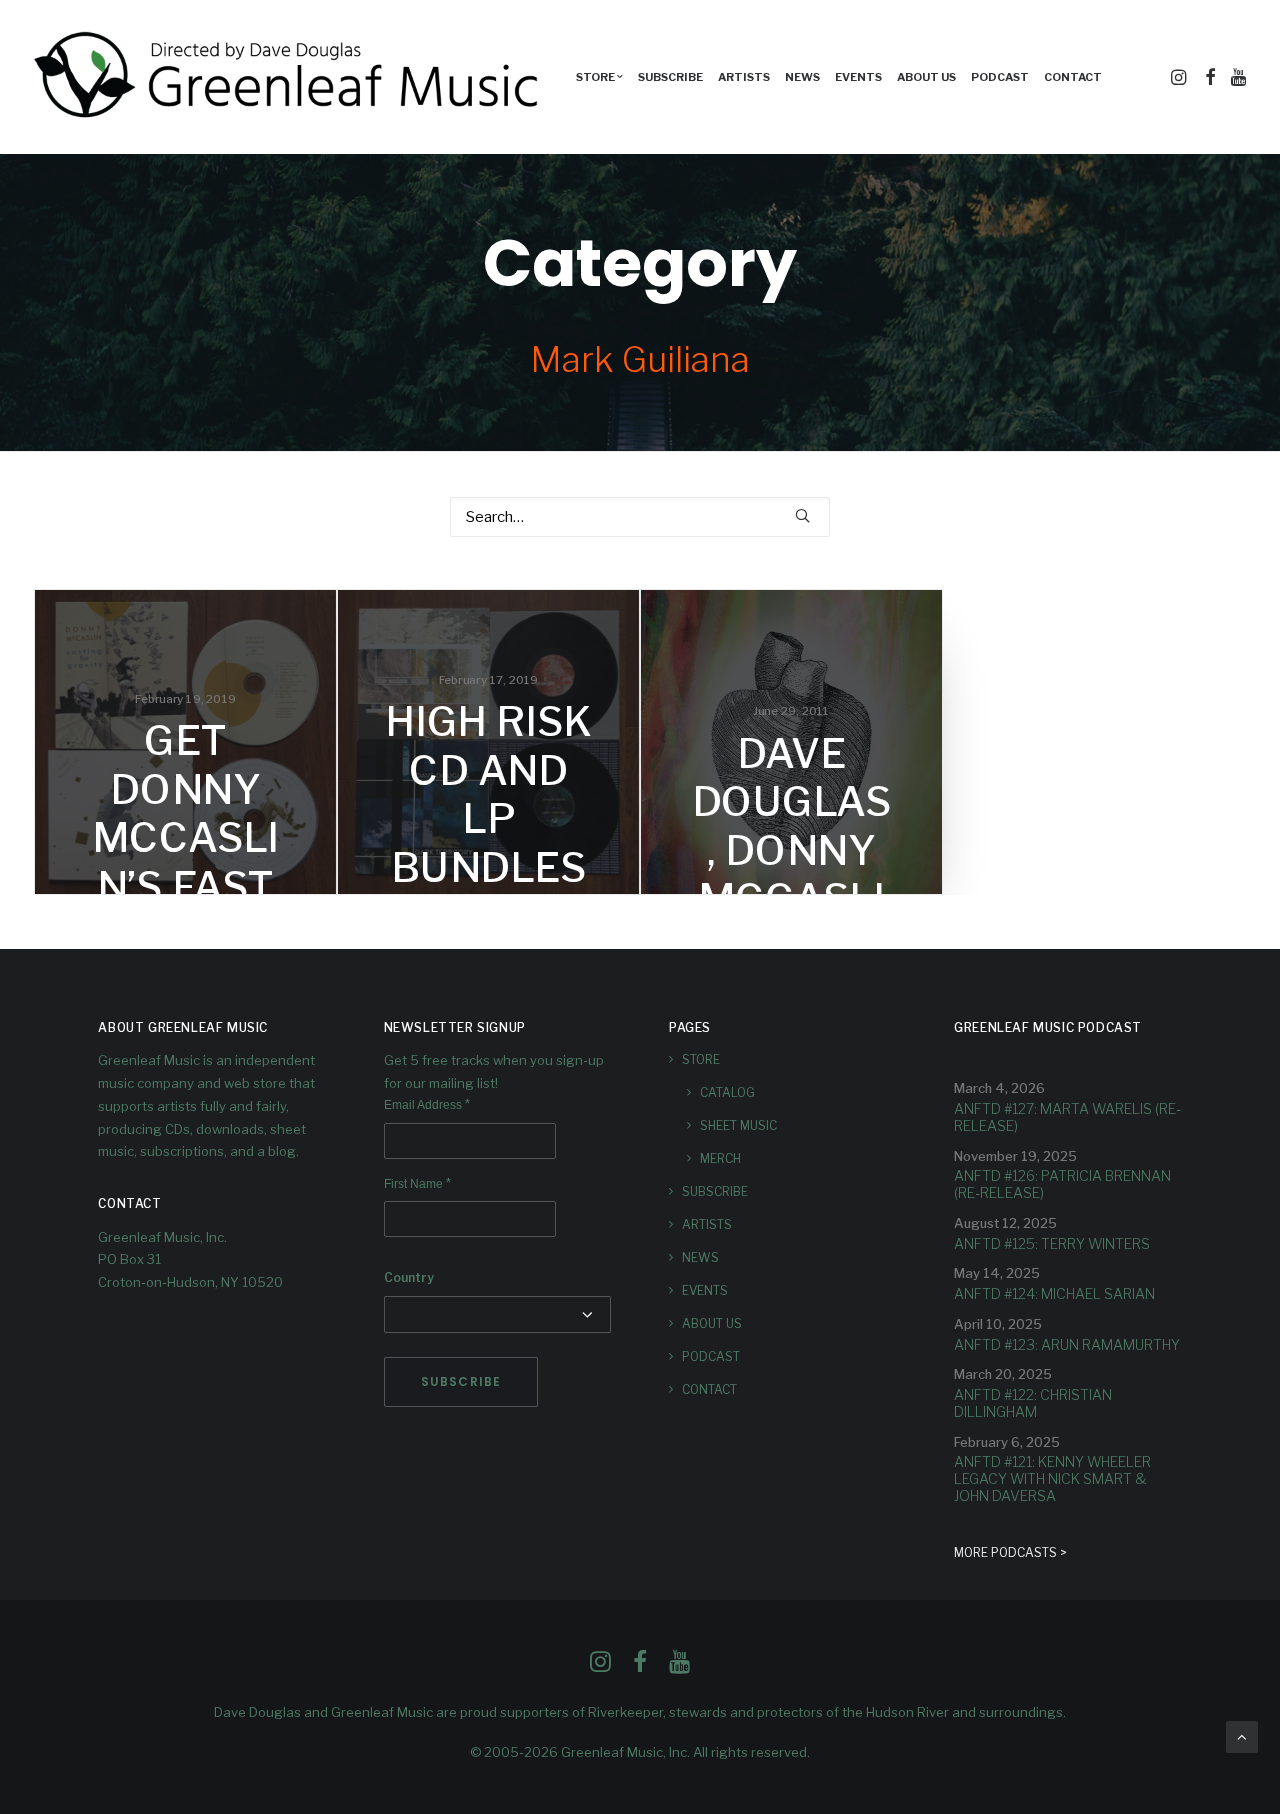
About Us (926, 77)
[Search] (640, 517)
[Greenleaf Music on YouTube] (679, 1667)
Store (701, 1059)
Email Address (427, 1105)
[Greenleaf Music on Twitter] (640, 1667)
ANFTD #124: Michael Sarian (1054, 1293)
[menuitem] (599, 77)
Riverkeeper (625, 1712)
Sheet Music (738, 1125)
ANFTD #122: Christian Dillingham (1033, 1403)
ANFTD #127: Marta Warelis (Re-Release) (1067, 1117)
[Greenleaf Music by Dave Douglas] (289, 77)
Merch (720, 1158)
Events (858, 77)
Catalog (727, 1092)
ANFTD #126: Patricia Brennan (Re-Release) (1062, 1184)
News (802, 77)
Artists (744, 77)
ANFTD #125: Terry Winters (1052, 1243)
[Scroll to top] (1242, 1736)
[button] (1180, 77)
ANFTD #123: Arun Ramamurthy (1067, 1344)
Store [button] (595, 77)
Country (409, 1277)
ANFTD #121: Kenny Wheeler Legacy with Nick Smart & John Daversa (1052, 1478)
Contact (1073, 77)
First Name (417, 1184)
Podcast (1000, 77)
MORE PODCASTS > (1010, 1552)
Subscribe (670, 77)
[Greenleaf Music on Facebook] (600, 1667)
